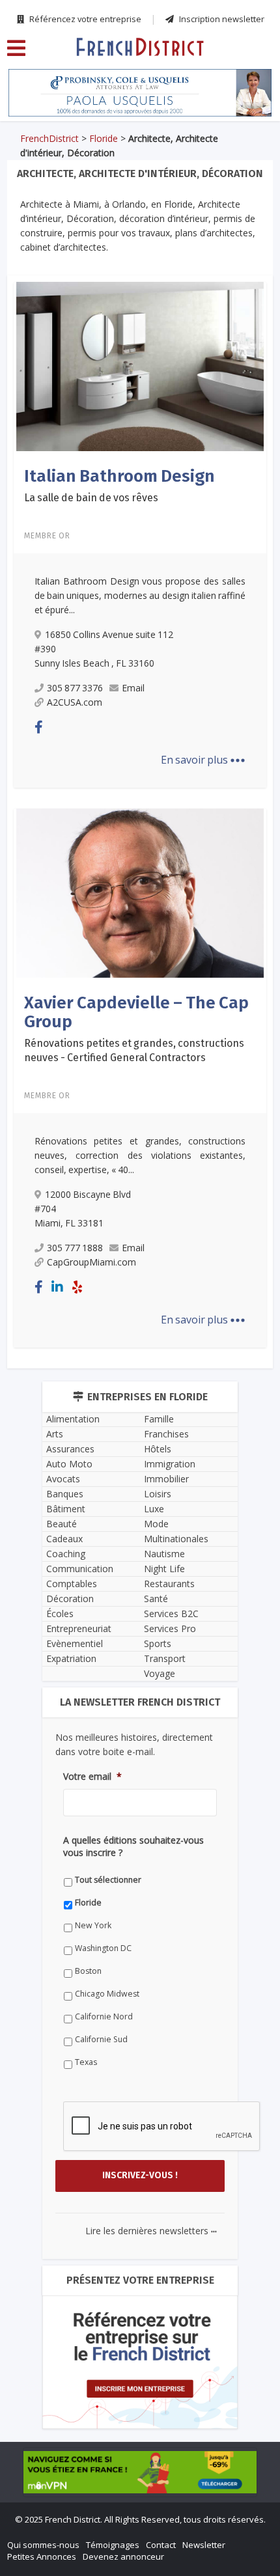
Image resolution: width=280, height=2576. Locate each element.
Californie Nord (104, 2016)
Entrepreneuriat (79, 1628)
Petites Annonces (42, 2556)
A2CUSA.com (75, 702)
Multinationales (176, 1539)
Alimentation (73, 1419)
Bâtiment (66, 1509)
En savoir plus (203, 760)
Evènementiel (75, 1643)
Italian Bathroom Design (119, 476)
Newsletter (204, 2545)
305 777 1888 (75, 1248)
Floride (104, 138)
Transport (165, 1658)
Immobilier (166, 1479)
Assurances (70, 1449)
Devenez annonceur (123, 2556)
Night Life (164, 1569)
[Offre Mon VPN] (140, 2472)
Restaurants (169, 1584)
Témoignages (113, 2545)
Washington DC (103, 1948)
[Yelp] (77, 1287)
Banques (65, 1494)
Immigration (170, 1464)
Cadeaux (64, 1539)
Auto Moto (69, 1464)
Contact (161, 2545)
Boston (88, 1971)
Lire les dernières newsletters (151, 2231)
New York (93, 1925)
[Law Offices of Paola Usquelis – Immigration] (140, 93)
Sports (158, 1643)
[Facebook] (39, 727)
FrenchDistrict (49, 138)
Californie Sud (101, 2039)
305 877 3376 (75, 688)
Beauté (62, 1524)
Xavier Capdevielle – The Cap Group (136, 1012)
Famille (159, 1419)
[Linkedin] (57, 1287)
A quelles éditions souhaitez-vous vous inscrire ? (133, 1846)
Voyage (160, 1673)
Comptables (72, 1584)
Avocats (63, 1479)
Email (133, 688)
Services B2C (171, 1613)
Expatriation (71, 1658)
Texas (86, 2062)
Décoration (70, 1599)
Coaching (66, 1554)
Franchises (166, 1434)
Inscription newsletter (221, 19)
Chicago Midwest (107, 1994)
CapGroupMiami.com (91, 1262)
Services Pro (170, 1628)
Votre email (92, 1777)
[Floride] (140, 46)
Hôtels (158, 1449)
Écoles (60, 1613)
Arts (55, 1434)
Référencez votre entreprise (84, 19)
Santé (156, 1599)
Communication (80, 1569)
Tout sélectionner (108, 1880)
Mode (156, 1524)
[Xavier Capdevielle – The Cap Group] (140, 892)
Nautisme (164, 1554)
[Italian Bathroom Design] (140, 366)
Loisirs (158, 1494)
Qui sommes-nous (43, 2545)
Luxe (154, 1509)
